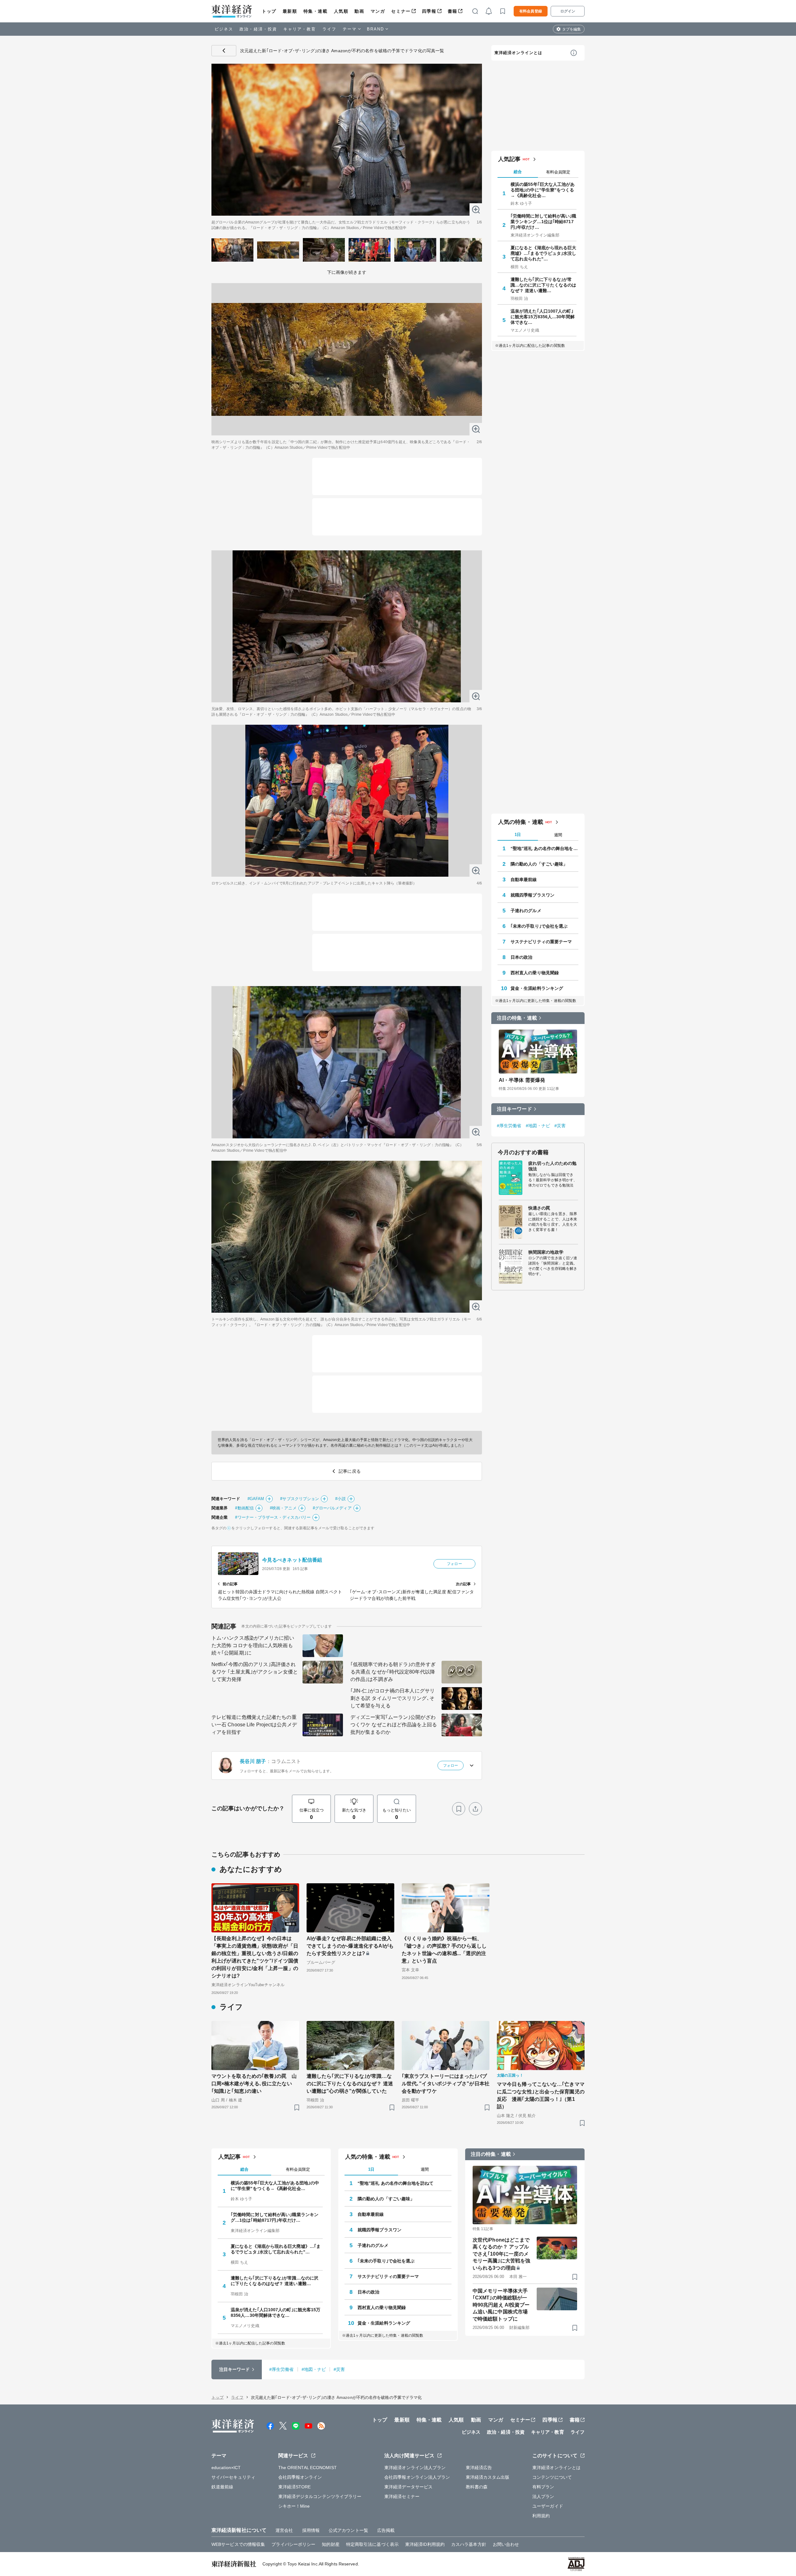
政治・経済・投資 (258, 29)
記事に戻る (224, 51)
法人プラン (543, 2496)
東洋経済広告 (479, 2468)
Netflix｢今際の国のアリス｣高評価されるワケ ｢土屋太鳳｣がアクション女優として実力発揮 (255, 1672)
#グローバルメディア (332, 1508)
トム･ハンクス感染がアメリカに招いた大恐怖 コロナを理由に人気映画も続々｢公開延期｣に (253, 1645)
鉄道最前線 (222, 2487)
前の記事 (230, 1584)
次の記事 (463, 1584)
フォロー (454, 1564)
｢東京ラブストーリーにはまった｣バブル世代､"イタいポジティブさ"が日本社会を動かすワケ (446, 2084)
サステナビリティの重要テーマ (541, 942)
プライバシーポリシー (293, 2544)
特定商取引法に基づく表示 (372, 2544)
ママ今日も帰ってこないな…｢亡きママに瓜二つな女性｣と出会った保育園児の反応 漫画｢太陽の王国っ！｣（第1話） (541, 2095)
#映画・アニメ (283, 1508)
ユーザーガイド (548, 2506)
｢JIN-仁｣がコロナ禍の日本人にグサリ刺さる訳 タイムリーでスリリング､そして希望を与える (393, 1698)
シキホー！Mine (294, 2506)
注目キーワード (514, 1109)
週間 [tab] (558, 835)
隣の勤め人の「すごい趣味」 (539, 864)
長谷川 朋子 (253, 1761)
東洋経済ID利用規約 (425, 2544)
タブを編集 (572, 29)
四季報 (429, 11)
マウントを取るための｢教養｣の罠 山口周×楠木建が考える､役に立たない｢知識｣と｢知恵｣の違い (254, 2084)
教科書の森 (477, 2487)
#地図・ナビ (538, 1126)
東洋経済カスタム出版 (488, 2477)
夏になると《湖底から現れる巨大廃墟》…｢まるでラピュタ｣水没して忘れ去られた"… (544, 253)
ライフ (329, 29)
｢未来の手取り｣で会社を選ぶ (539, 926)
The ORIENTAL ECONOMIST (308, 2468)
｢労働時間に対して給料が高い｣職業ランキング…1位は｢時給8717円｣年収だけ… (544, 222)
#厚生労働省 (509, 1126)
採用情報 (311, 2530)
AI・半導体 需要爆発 (522, 1080)
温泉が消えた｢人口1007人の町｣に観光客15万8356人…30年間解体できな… (543, 317)
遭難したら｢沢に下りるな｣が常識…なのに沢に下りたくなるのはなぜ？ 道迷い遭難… (544, 285)
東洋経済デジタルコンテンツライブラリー (320, 2496)
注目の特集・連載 (517, 1018)
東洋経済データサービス (408, 2487)
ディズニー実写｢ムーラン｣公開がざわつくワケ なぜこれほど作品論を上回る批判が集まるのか (394, 1725)
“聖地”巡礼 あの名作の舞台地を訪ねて (544, 848)
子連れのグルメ (526, 911)
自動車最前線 (524, 879)
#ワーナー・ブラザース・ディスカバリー (273, 1517)
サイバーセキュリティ (233, 2477)
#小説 (340, 1499)
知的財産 (331, 2544)
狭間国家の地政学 (546, 1252)
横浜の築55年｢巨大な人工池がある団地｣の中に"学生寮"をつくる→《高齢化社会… (543, 190)
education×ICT (226, 2468)
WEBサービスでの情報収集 (238, 2544)
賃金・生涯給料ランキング (537, 988)
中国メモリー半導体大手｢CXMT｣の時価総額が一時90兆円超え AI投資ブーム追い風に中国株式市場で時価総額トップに (501, 2305)
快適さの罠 (539, 1208)
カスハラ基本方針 (469, 2544)
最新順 (290, 11)
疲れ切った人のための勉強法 (552, 1166)
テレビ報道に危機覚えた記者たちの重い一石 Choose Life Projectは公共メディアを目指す (254, 1725)
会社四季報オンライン (300, 2477)
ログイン (568, 11)
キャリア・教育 (300, 29)
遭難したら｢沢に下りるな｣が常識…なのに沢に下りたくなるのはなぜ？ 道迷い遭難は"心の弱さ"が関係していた (350, 2084)
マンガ (378, 11)
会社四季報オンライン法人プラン (417, 2477)
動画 (359, 11)
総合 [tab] (518, 172)
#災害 (560, 1126)
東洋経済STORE (295, 2487)
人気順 (341, 11)
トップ (269, 11)
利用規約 (541, 2516)
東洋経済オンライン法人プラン (415, 2468)
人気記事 (509, 159)
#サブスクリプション (300, 1499)
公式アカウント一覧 (348, 2530)
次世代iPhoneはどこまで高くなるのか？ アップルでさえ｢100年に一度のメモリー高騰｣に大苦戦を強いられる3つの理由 (501, 2254)
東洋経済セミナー (402, 2496)
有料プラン (543, 2487)
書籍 (453, 11)
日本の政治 (522, 957)
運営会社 (284, 2530)
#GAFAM (256, 1499)
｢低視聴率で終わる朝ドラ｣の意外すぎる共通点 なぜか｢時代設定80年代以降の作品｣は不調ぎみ (393, 1672)
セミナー (401, 11)
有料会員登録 (531, 11)
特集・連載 (316, 11)
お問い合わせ (506, 2544)
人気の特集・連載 (521, 822)
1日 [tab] (518, 835)
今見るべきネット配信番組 (292, 1560)
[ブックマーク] (459, 1809)
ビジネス (224, 29)
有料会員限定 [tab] (558, 172)
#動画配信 (244, 1508)
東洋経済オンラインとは (518, 53)
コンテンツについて (552, 2477)
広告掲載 (386, 2530)
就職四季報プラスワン (532, 895)
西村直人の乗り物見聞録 (535, 973)
